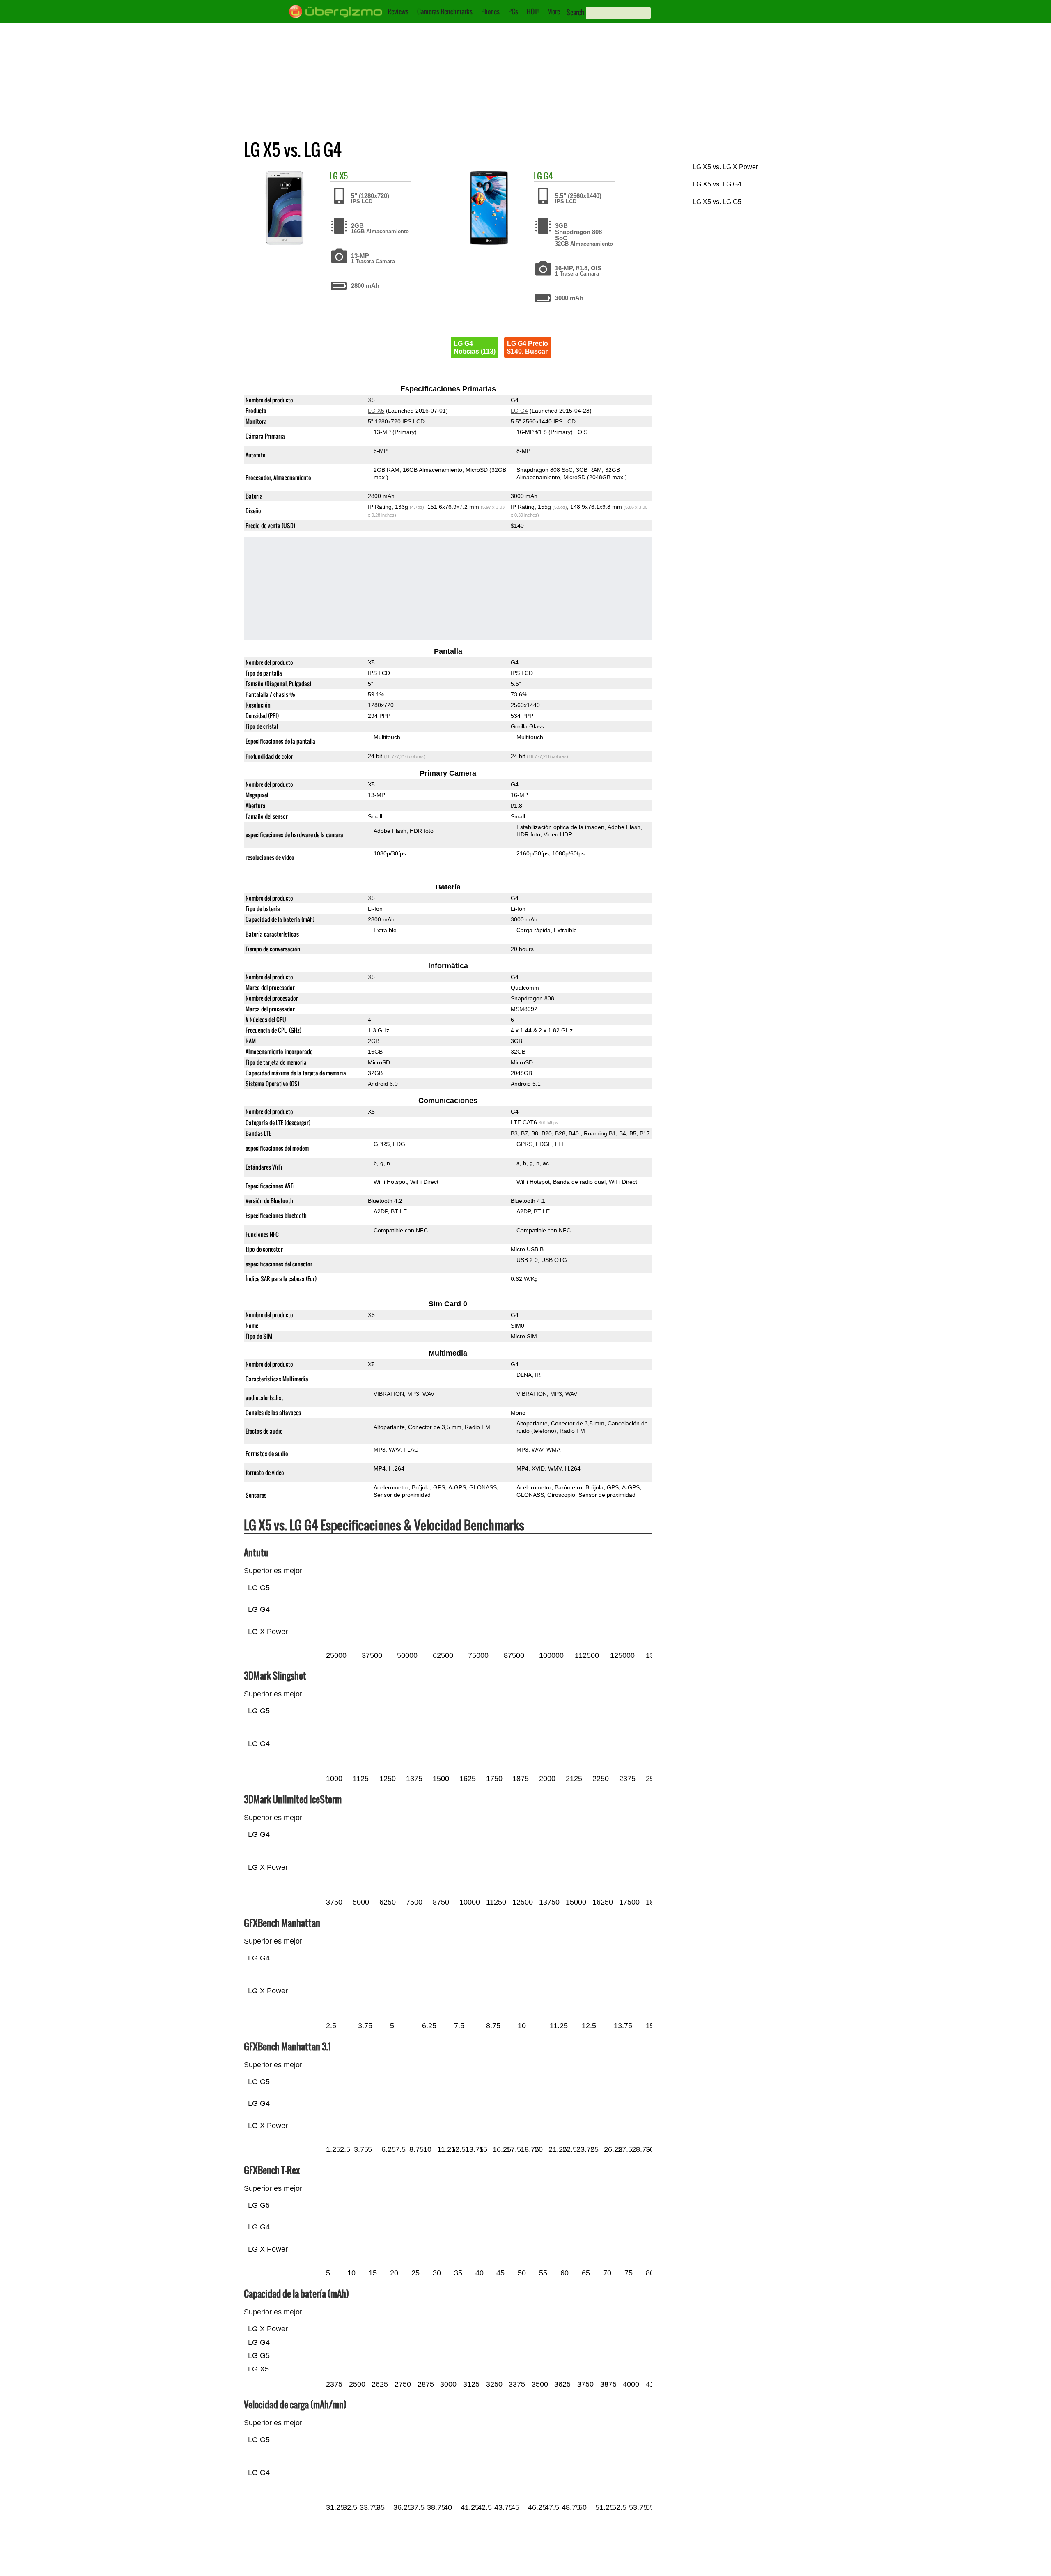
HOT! (533, 11)
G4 (548, 176)
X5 (344, 176)
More (554, 11)
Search (575, 12)
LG (334, 176)
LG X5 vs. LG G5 (717, 202)
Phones (490, 11)
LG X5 (376, 411)
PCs (513, 11)
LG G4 (519, 411)
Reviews (398, 11)
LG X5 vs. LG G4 (717, 184)
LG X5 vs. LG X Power (725, 167)
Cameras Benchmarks (445, 11)
